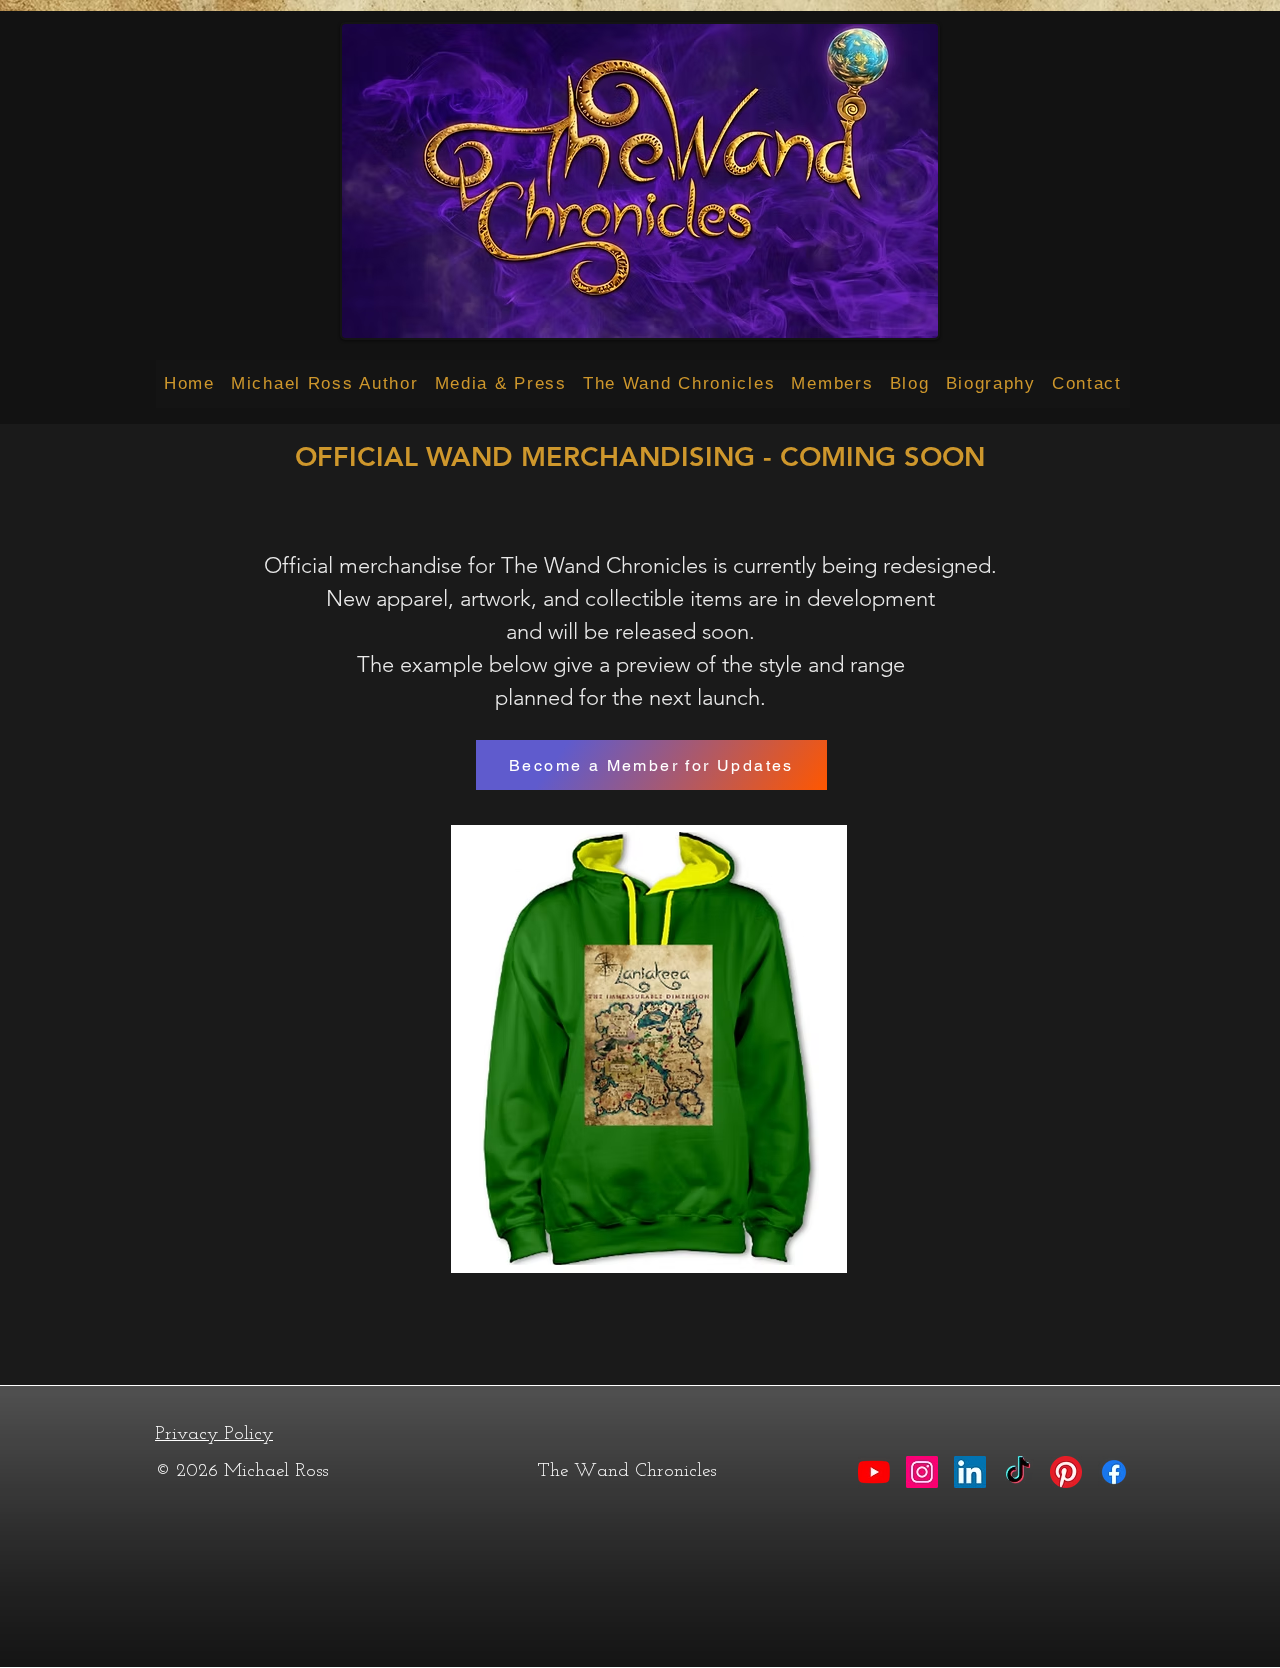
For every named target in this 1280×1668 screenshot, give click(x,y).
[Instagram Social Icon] (922, 1472)
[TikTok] (1018, 1472)
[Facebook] (1114, 1472)
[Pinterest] (1066, 1472)
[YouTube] (874, 1472)
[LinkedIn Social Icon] (970, 1472)
